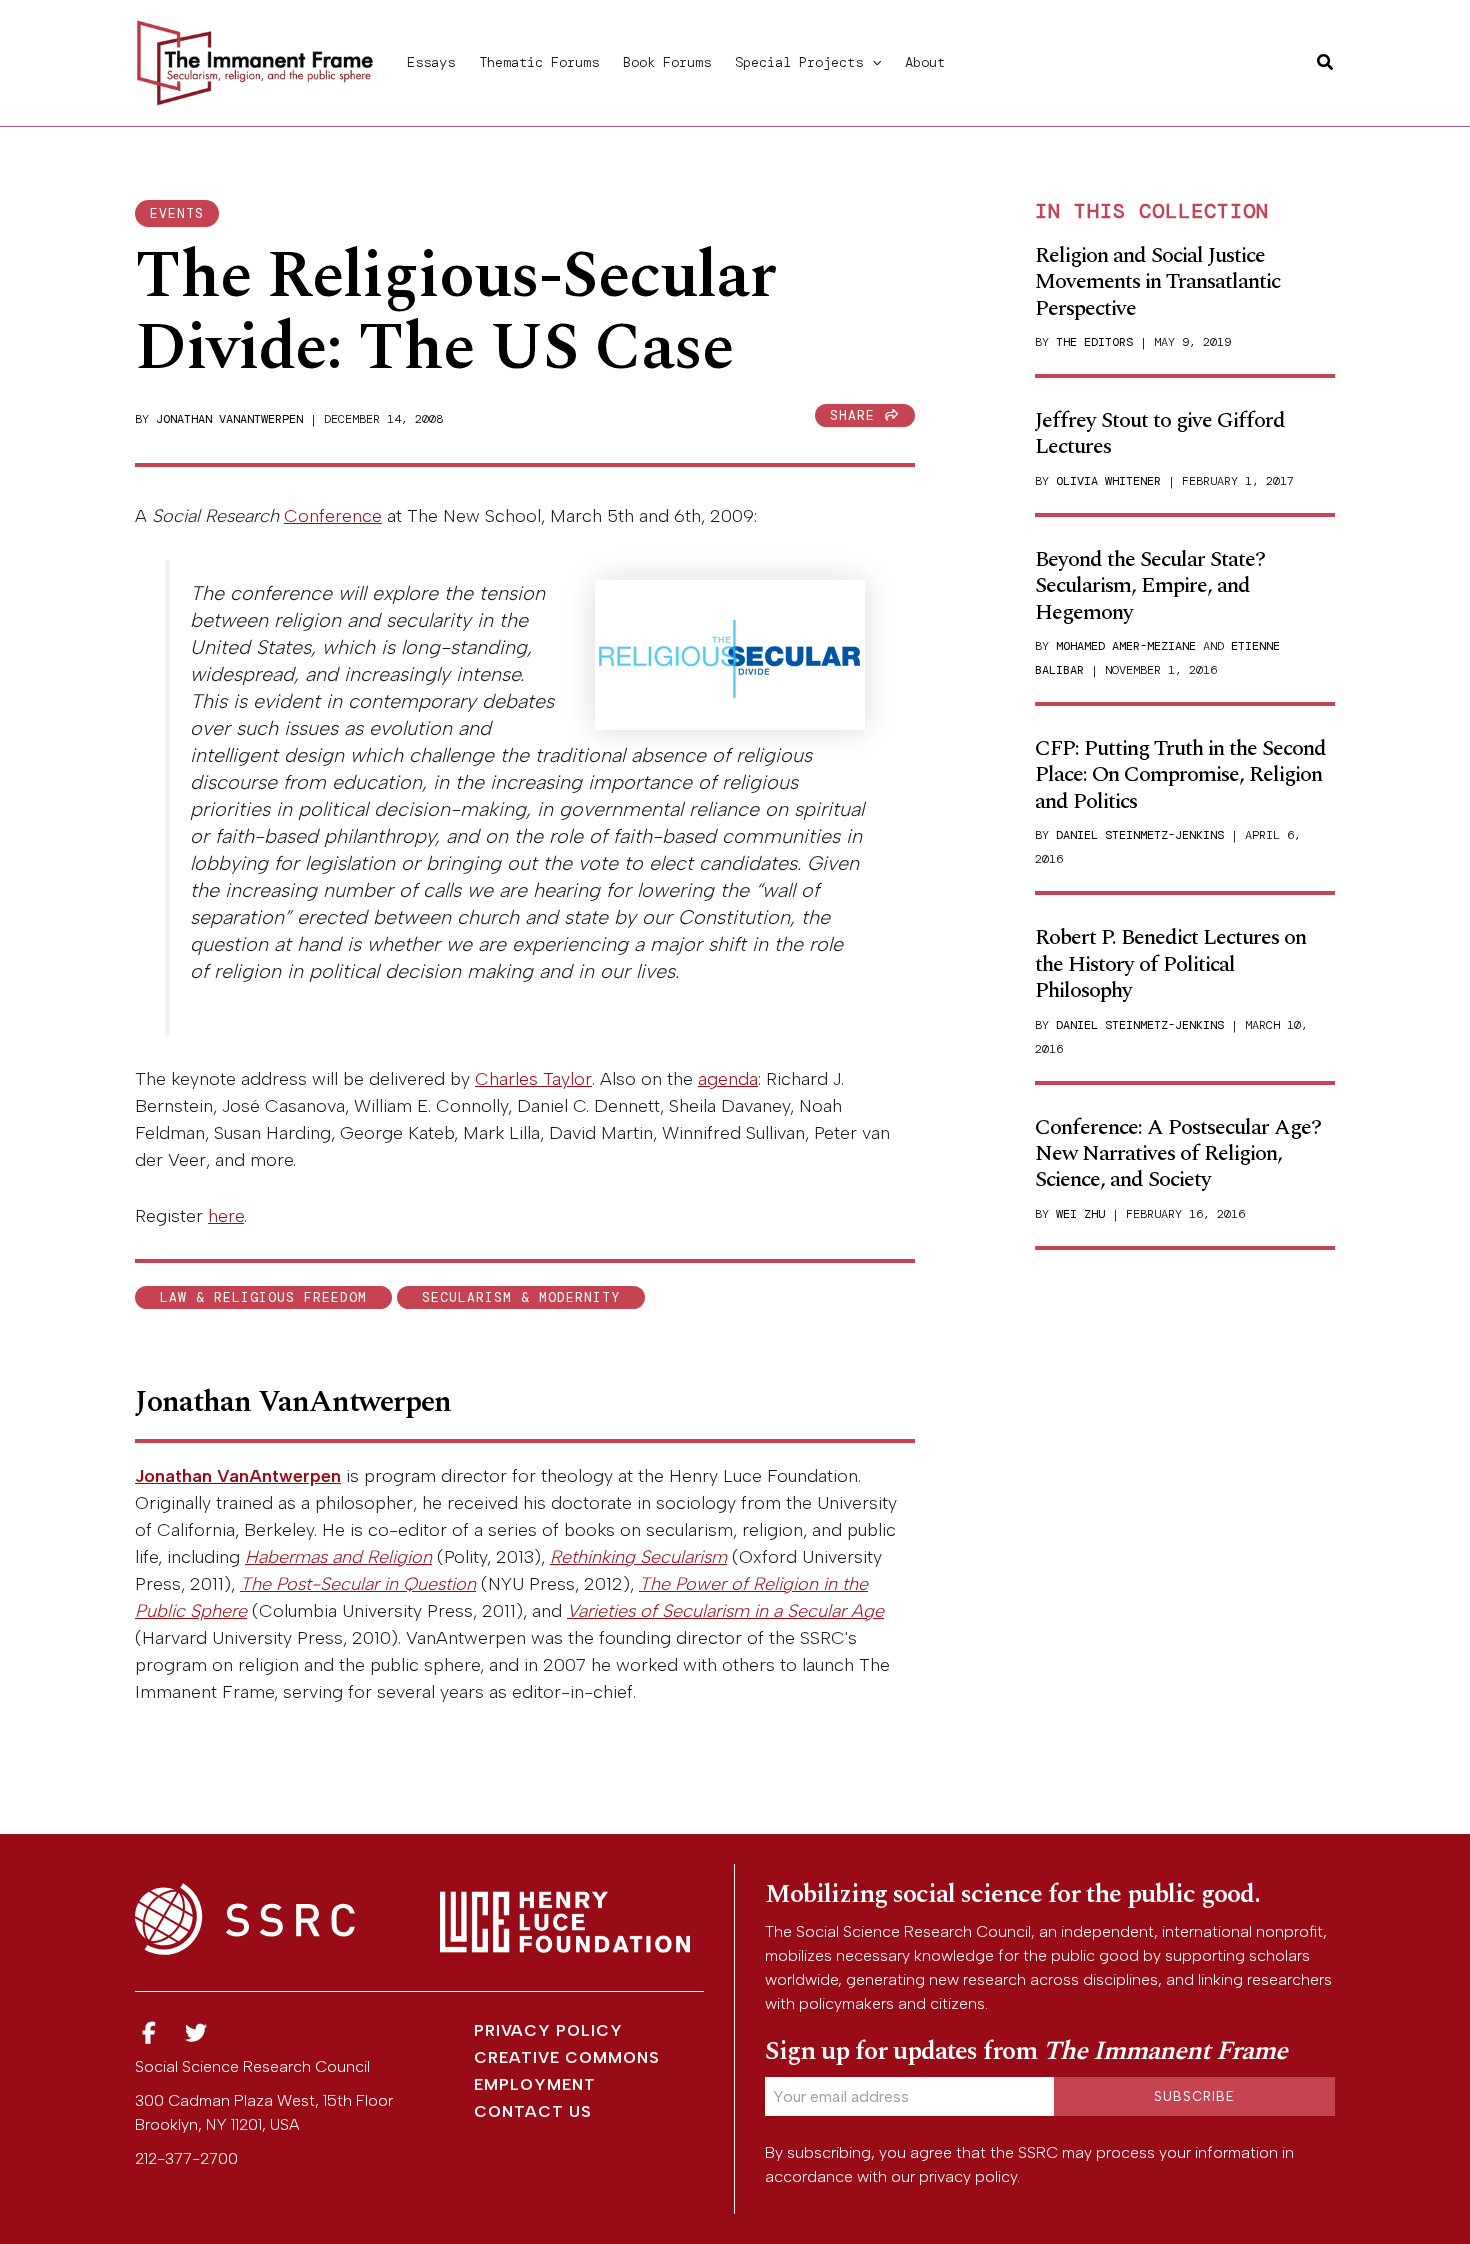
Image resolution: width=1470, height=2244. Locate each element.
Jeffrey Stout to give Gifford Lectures (1160, 433)
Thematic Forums (539, 62)
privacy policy (968, 2176)
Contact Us (533, 2111)
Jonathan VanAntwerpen (229, 419)
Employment (535, 2084)
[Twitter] (197, 2033)
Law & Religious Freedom (263, 1297)
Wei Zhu (1080, 1214)
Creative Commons (567, 2057)
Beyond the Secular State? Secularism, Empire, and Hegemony (1150, 586)
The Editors (1094, 342)
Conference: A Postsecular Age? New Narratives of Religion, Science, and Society (1178, 1154)
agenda (728, 1079)
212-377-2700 (186, 2158)
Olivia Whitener (1108, 481)
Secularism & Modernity (521, 1297)
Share (857, 415)
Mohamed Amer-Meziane (1126, 646)
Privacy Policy (548, 2030)
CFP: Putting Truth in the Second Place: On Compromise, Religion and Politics (1180, 775)
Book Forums (667, 62)
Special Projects (799, 62)
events (177, 213)
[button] (872, 62)
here (226, 1216)
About (925, 62)
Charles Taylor (533, 1079)
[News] (149, 2033)
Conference (333, 516)
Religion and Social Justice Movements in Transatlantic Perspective (1157, 282)
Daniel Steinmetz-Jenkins (1140, 835)
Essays (431, 62)
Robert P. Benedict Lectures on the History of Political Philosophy (1170, 964)
